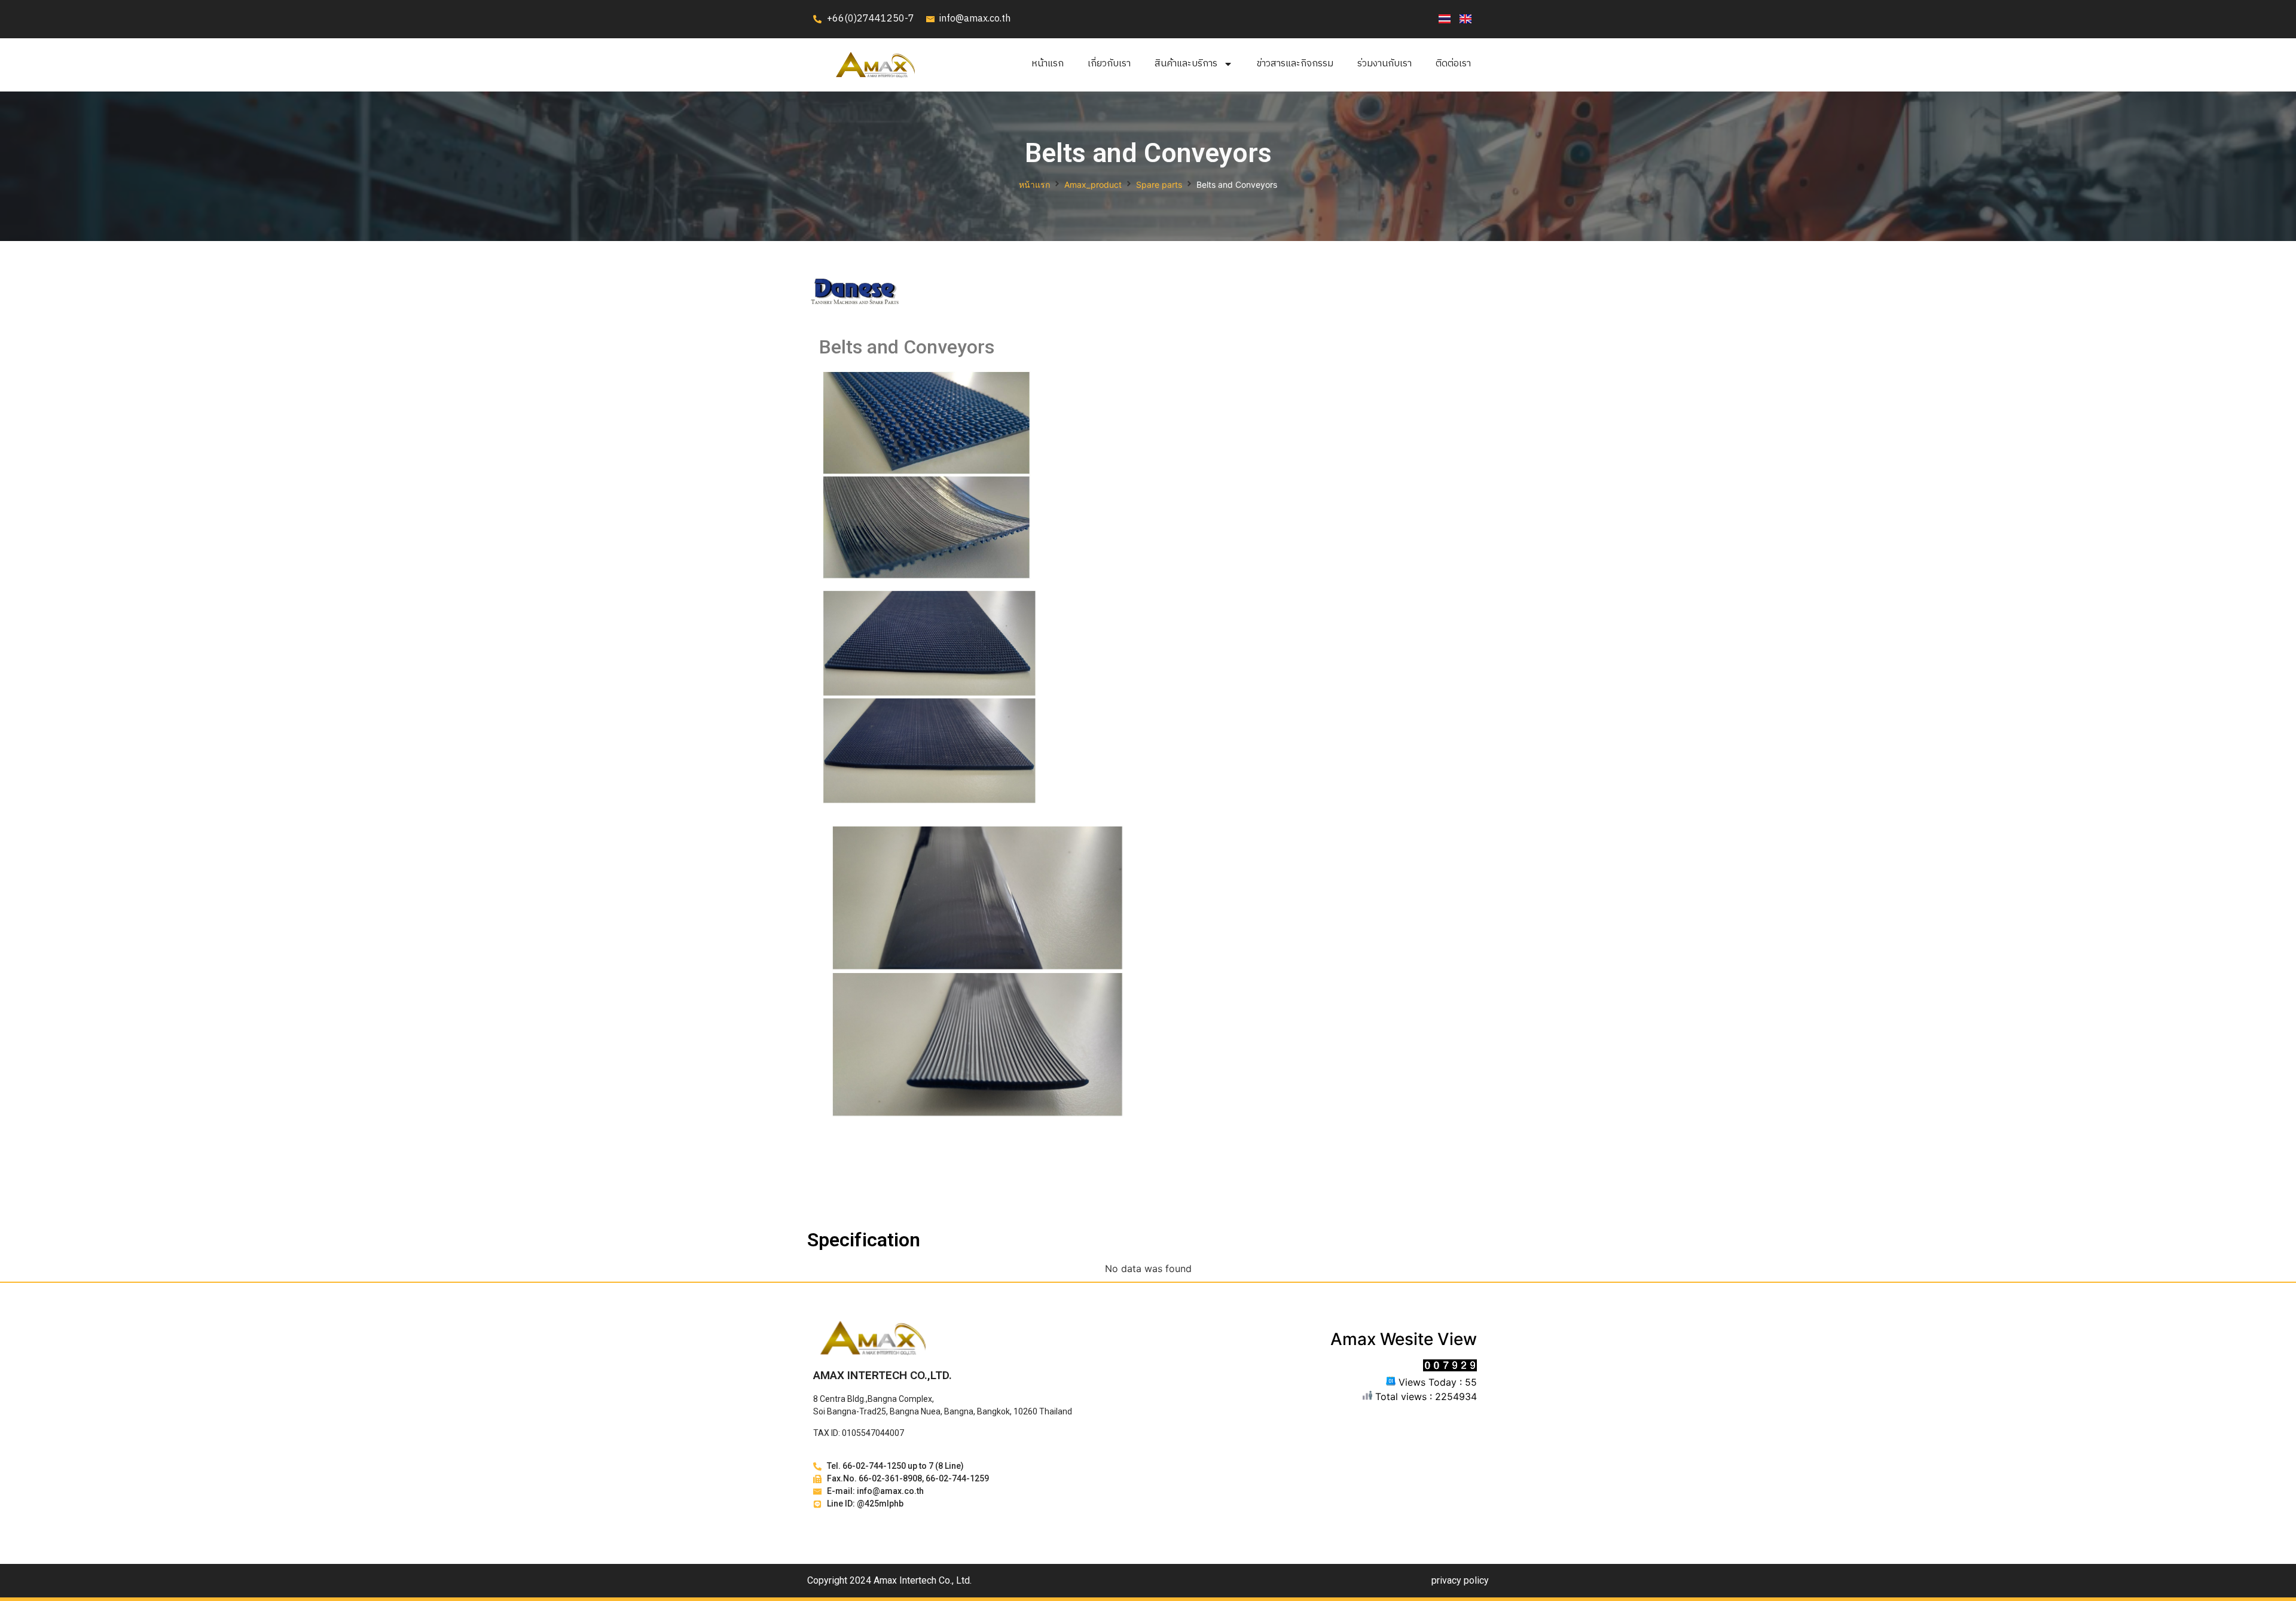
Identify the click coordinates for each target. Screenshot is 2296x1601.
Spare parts (1159, 185)
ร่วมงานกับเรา (1384, 64)
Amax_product (1093, 185)
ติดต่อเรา (1453, 64)
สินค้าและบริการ (1186, 64)
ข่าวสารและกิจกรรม (1295, 64)
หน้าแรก (1048, 64)
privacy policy (1460, 1580)
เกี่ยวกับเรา (1109, 64)
